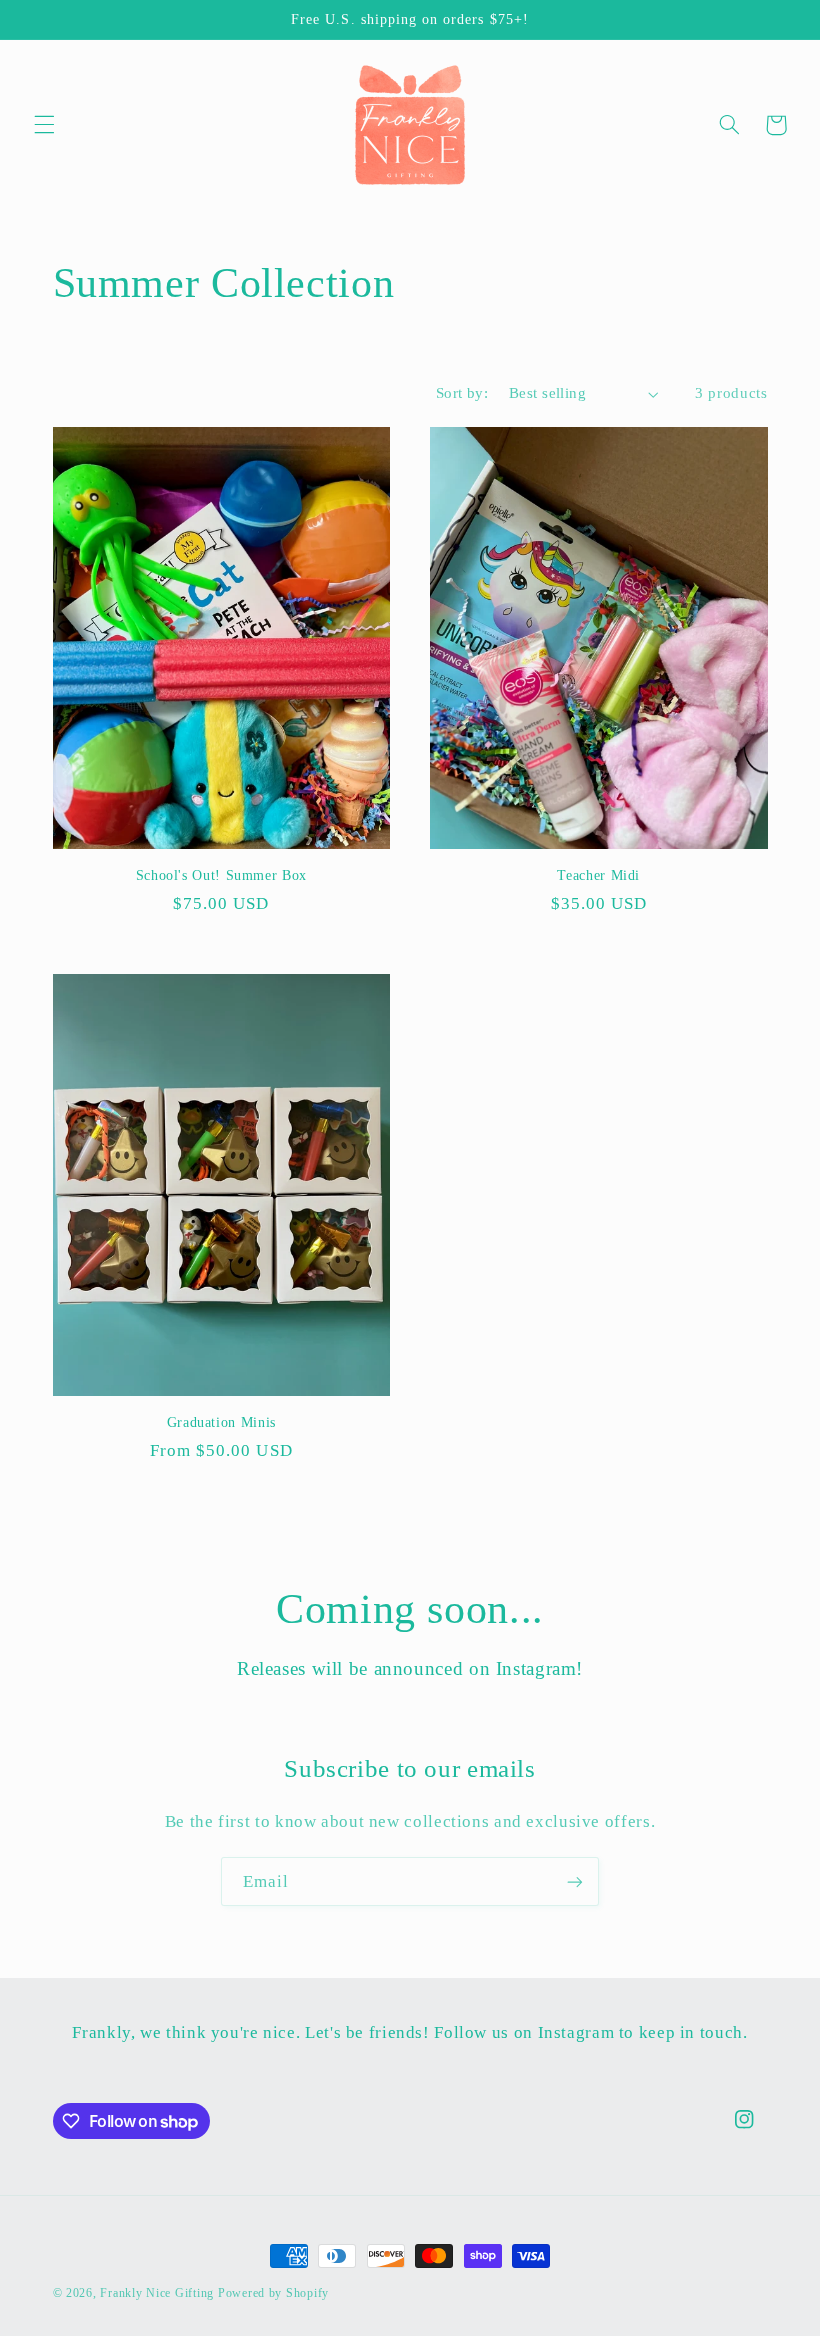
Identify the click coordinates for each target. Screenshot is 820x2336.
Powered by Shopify (273, 2293)
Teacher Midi (598, 875)
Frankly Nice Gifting (157, 2293)
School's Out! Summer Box (221, 875)
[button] (44, 125)
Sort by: (462, 393)
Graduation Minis (221, 1422)
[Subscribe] (575, 1881)
